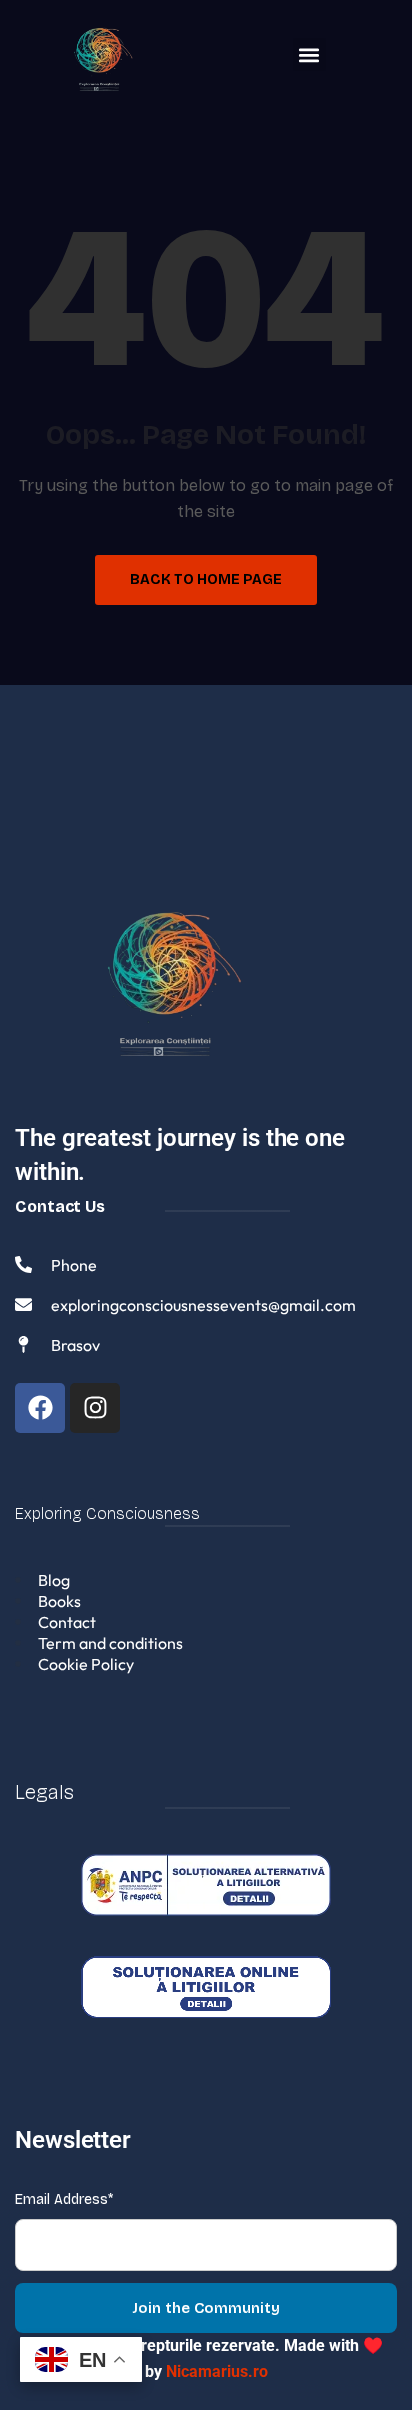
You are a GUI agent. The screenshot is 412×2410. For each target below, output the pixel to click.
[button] (309, 54)
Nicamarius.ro (217, 2371)
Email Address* (64, 2199)
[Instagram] (95, 1408)
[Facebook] (40, 1408)
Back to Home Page (206, 579)
